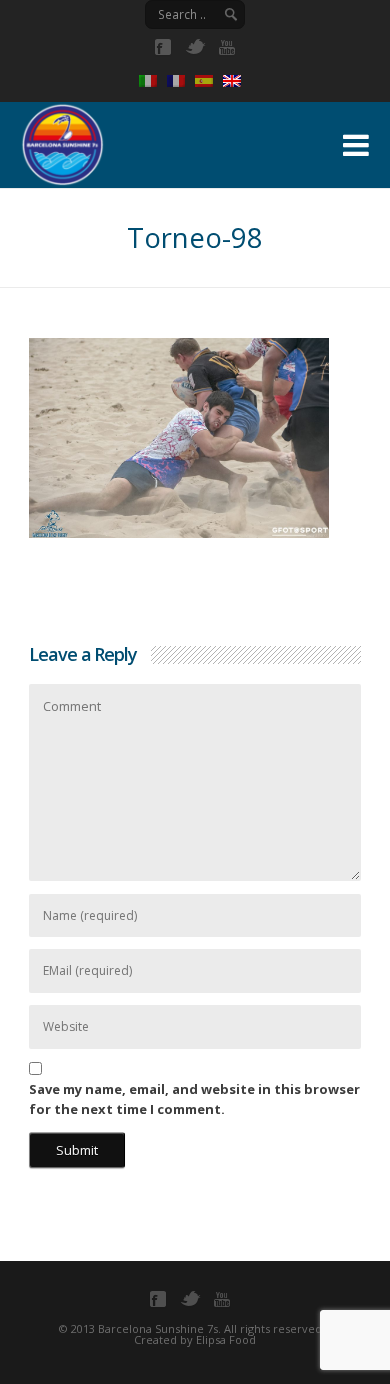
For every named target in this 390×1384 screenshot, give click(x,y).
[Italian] (153, 81)
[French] (181, 81)
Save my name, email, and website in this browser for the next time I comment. (194, 1099)
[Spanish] (209, 81)
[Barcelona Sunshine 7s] (163, 142)
